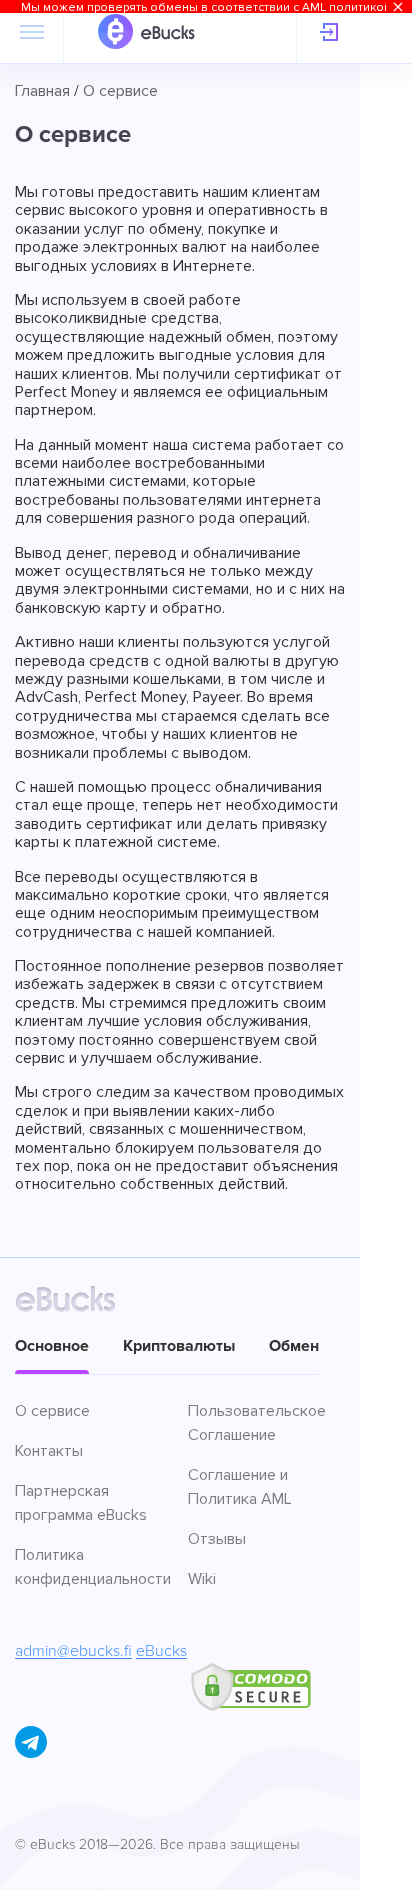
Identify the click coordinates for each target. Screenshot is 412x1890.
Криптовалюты (179, 1346)
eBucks (161, 1651)
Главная (42, 91)
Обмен (294, 1346)
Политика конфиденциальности (92, 1567)
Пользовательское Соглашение (257, 1423)
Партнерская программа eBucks (81, 1503)
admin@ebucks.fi (73, 1651)
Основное (52, 1346)
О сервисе (52, 1411)
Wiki (202, 1579)
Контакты (49, 1451)
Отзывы (217, 1539)
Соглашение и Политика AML (240, 1487)
